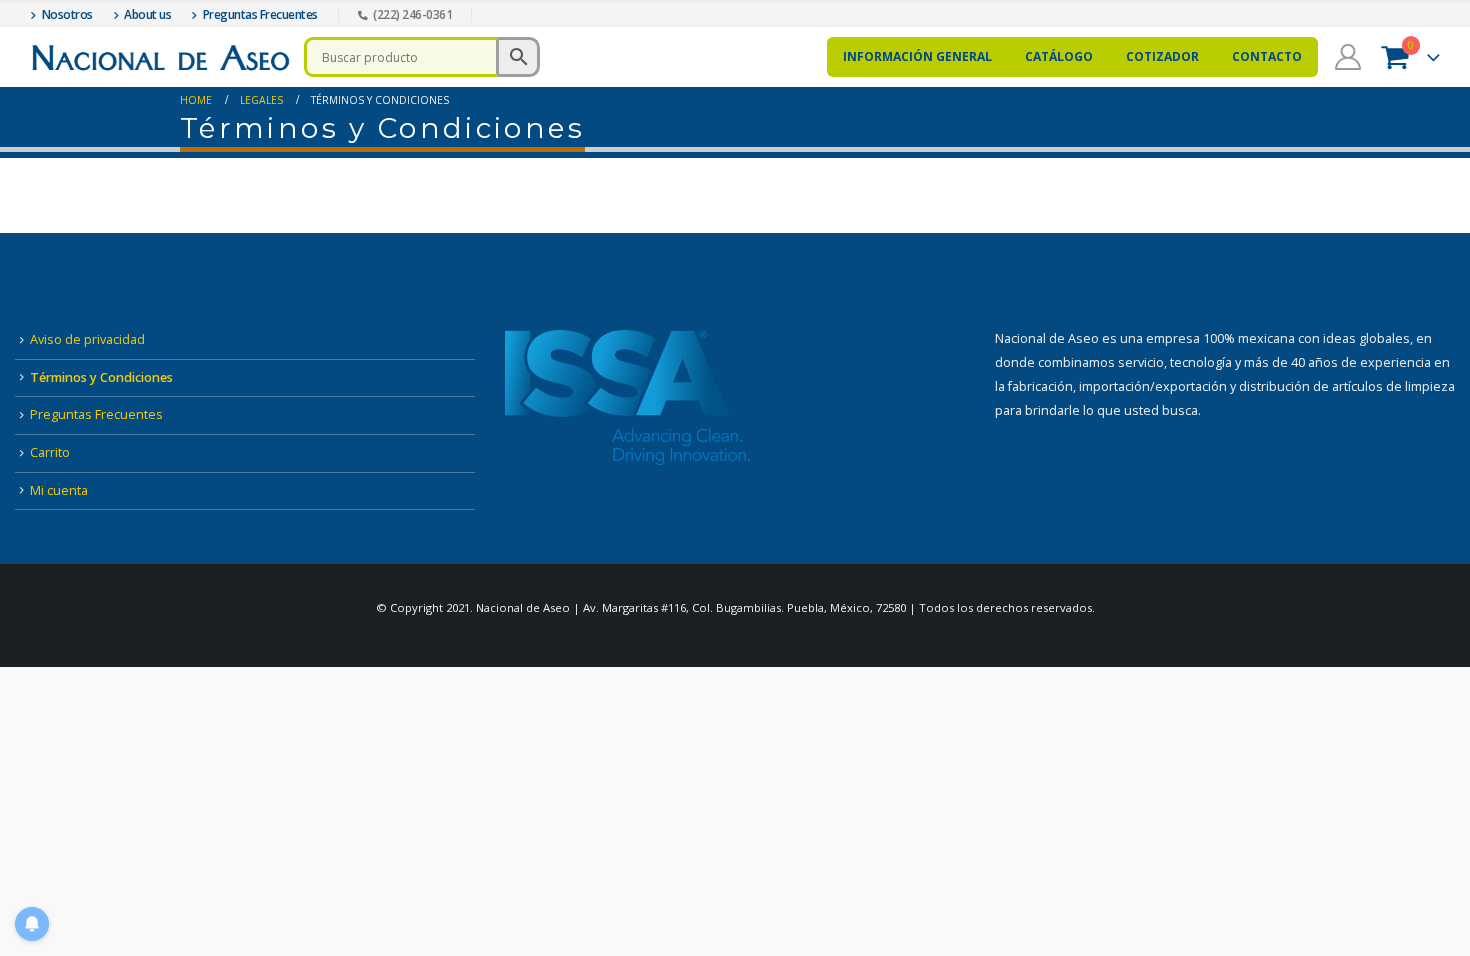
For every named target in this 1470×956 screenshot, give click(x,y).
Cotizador (1162, 56)
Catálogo (1059, 56)
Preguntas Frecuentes (96, 414)
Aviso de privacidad (87, 339)
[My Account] (1347, 57)
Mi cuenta (59, 490)
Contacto (1267, 56)
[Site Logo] (160, 57)
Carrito (50, 452)
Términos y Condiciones (101, 377)
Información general (917, 56)
